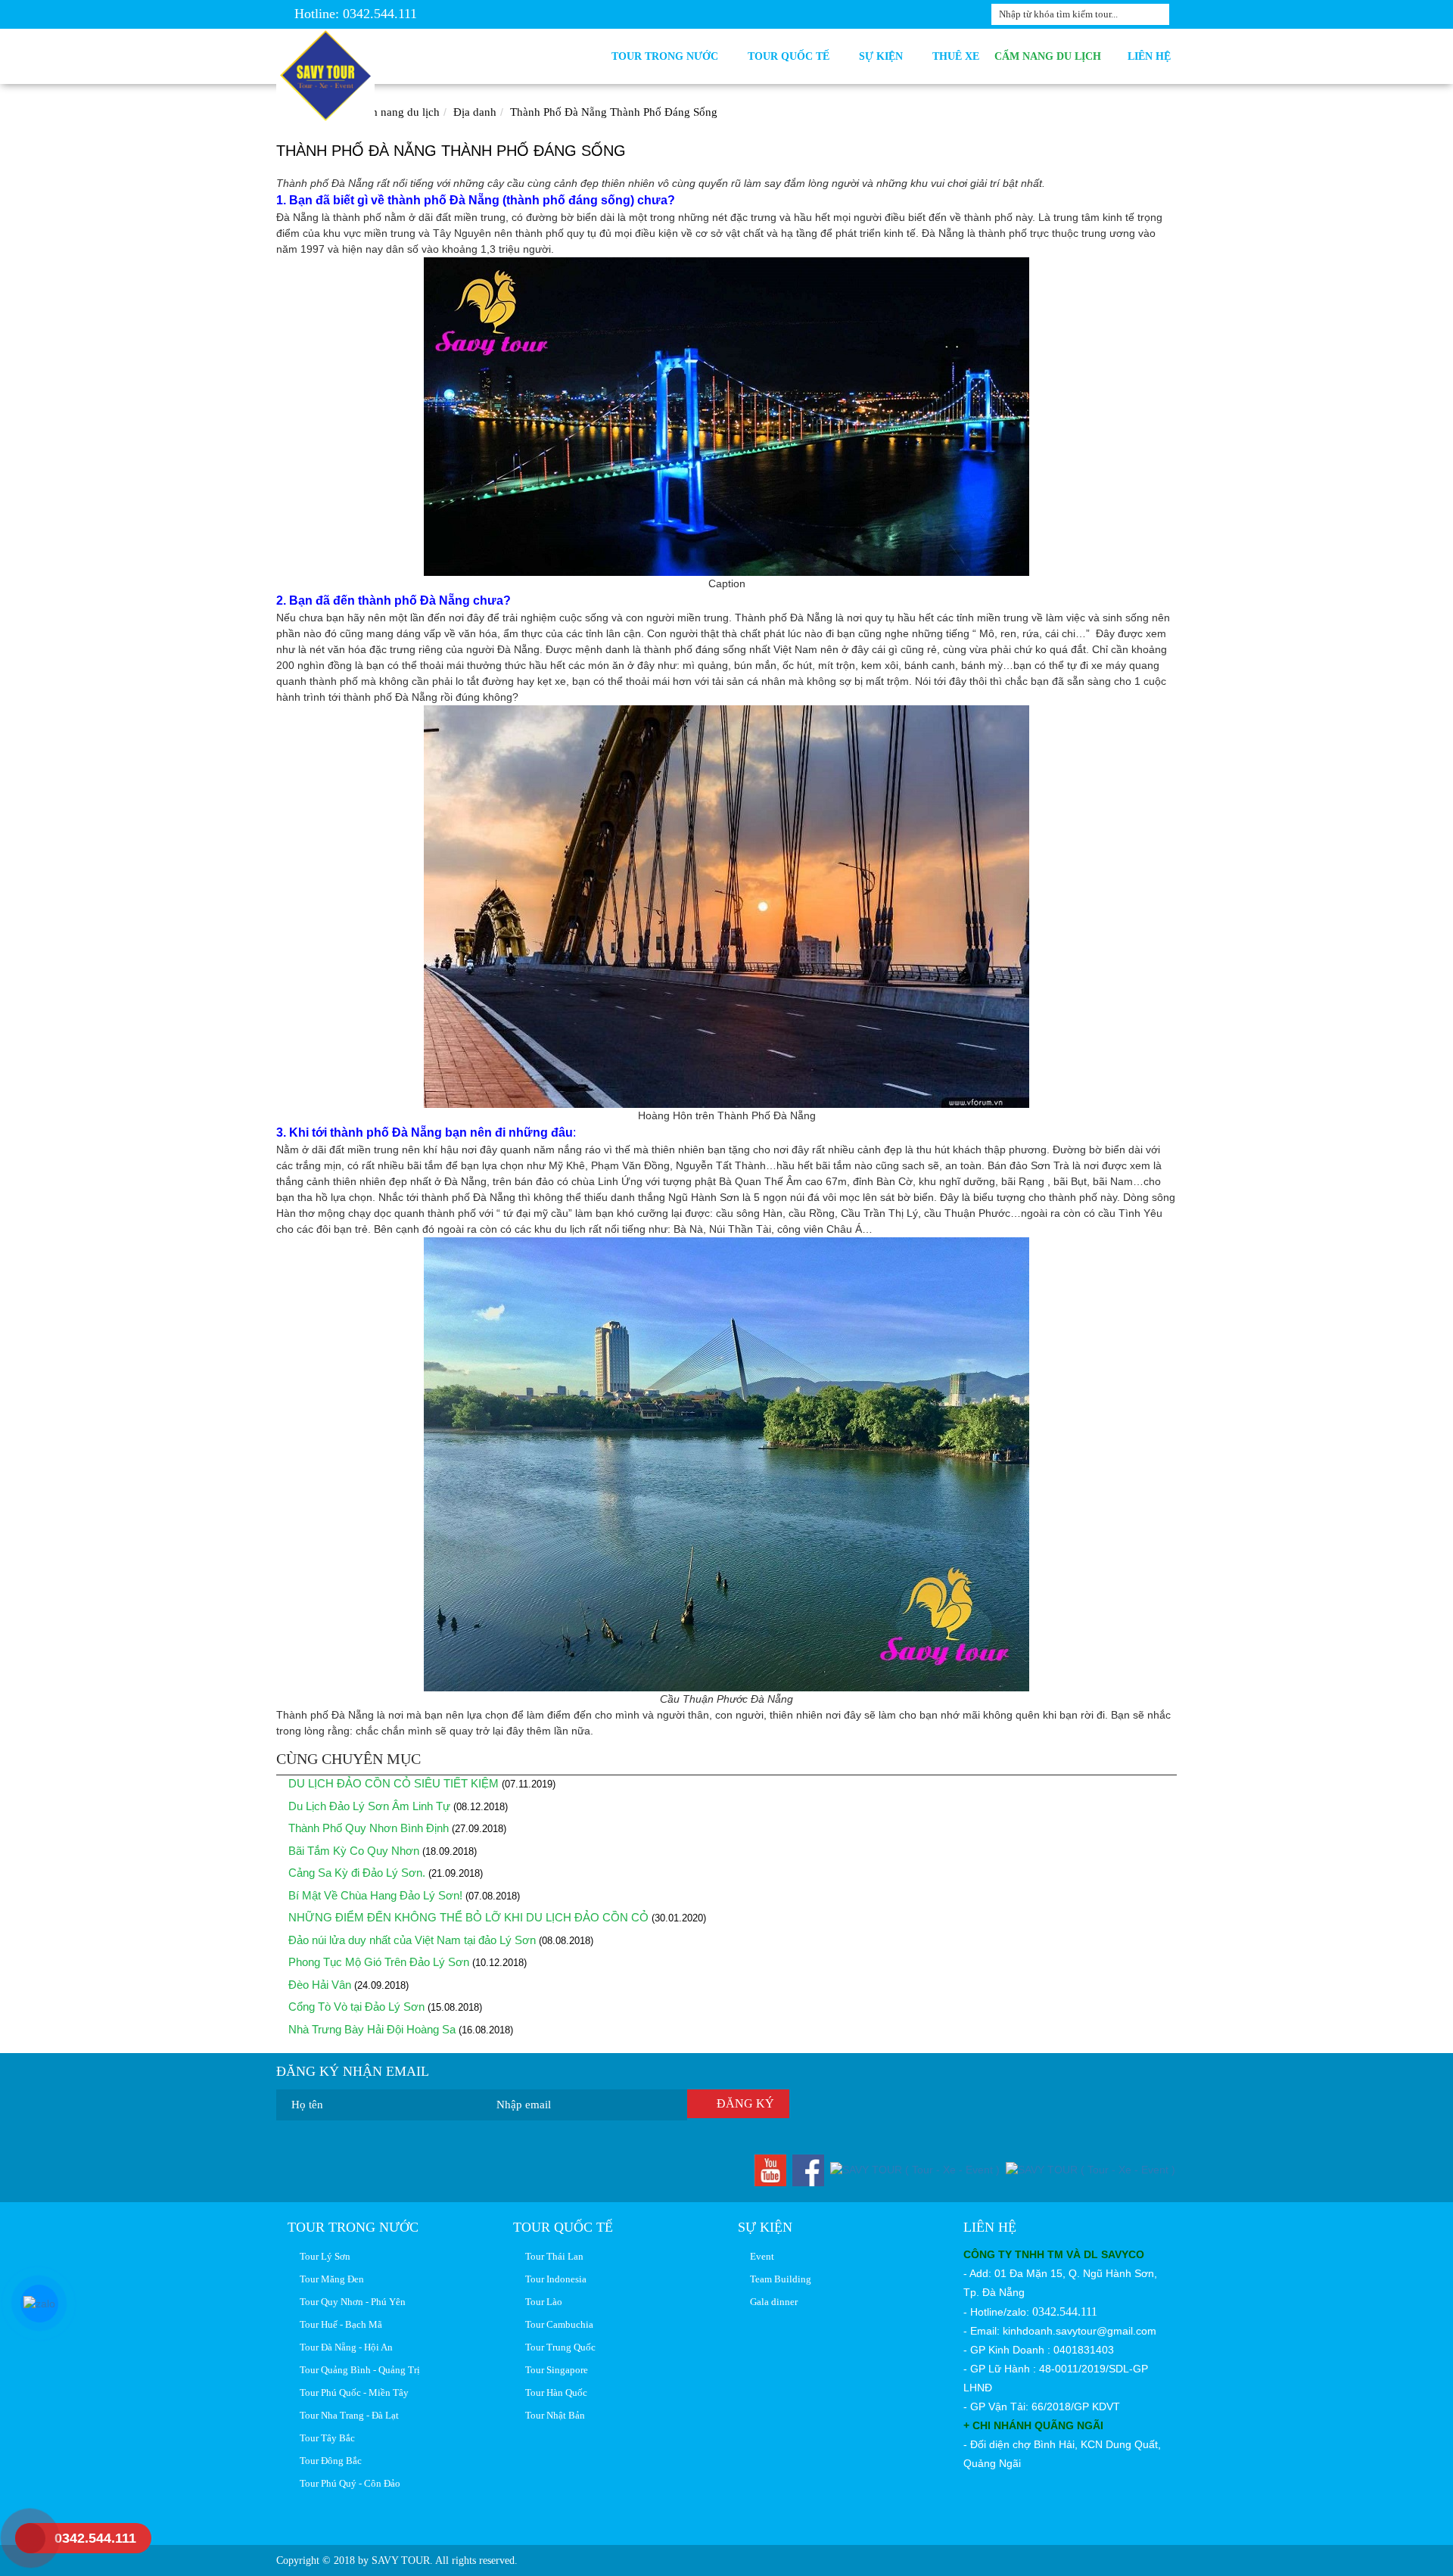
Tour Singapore (554, 2370)
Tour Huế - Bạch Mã (339, 2324)
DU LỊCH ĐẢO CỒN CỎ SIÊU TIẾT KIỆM (392, 1783)
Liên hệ (1149, 56)
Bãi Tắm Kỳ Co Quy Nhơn (352, 1851)
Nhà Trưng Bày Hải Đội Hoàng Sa (370, 2029)
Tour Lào (541, 2302)
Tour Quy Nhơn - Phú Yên (350, 2302)
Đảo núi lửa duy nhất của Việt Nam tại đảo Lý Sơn (412, 1940)
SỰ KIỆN (884, 56)
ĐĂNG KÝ (742, 2103)
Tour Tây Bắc (325, 2438)
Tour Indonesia (554, 2279)
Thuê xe (956, 56)
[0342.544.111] (19, 2538)
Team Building (778, 2279)
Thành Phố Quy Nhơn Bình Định (367, 1828)
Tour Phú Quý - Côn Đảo (348, 2483)
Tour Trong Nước (668, 56)
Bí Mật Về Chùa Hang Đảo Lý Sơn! (374, 1895)
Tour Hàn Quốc (554, 2392)
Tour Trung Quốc (558, 2347)
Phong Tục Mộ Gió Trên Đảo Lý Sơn (377, 1962)
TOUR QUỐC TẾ (792, 56)
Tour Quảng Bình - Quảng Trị (358, 2370)
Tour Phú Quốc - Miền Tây (352, 2392)
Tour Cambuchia (557, 2324)
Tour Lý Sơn (323, 2256)
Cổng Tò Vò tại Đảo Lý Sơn (355, 2007)
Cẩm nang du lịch (1049, 56)
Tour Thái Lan (552, 2256)
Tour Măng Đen (330, 2279)
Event (760, 2256)
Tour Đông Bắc (328, 2461)
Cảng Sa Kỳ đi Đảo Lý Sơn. (355, 1873)
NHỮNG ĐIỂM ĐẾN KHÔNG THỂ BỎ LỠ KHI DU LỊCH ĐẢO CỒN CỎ (467, 1917)
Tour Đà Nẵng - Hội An (344, 2347)
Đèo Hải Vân (318, 1985)
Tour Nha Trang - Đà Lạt (347, 2415)
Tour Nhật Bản (553, 2415)
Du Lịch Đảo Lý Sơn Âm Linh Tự (368, 1806)
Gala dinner (772, 2302)
